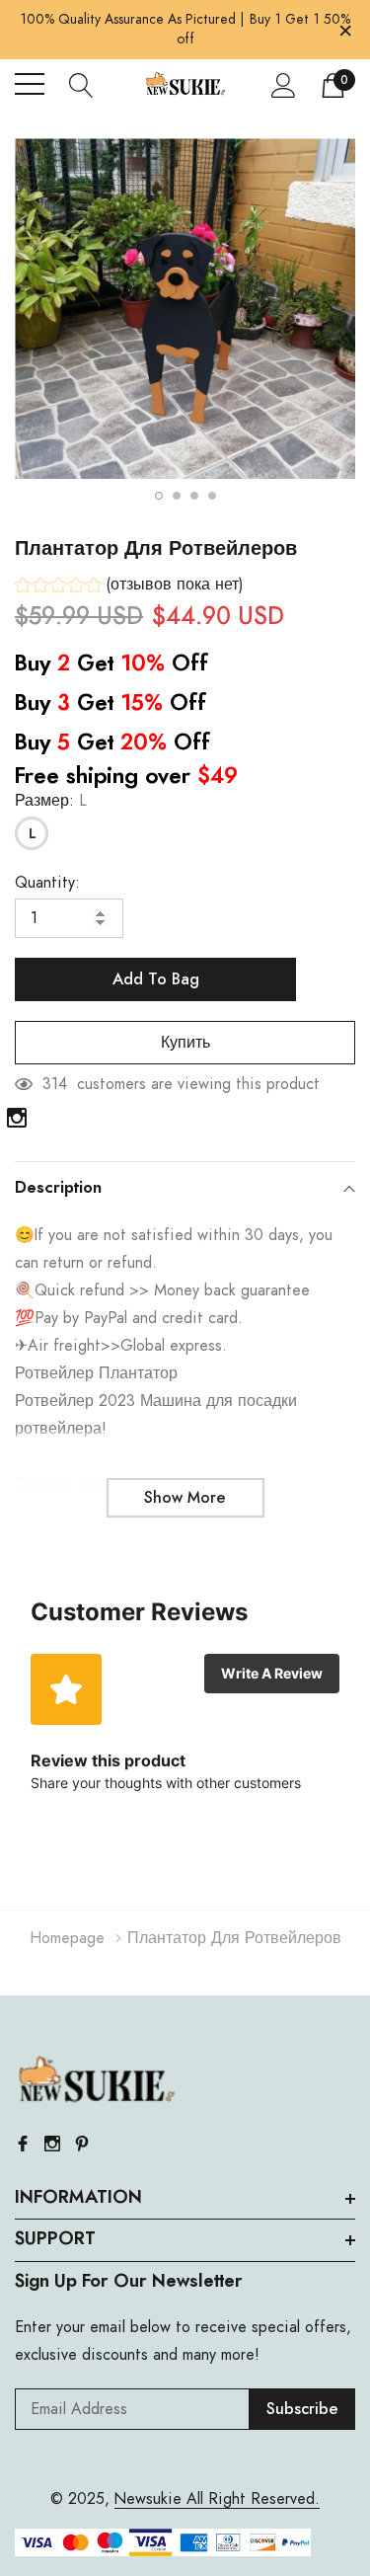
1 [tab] (159, 496)
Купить (185, 1043)
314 (55, 1084)
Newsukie (148, 2499)
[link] (17, 1118)
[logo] (185, 84)
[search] (81, 84)
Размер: (51, 801)
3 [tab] (194, 496)
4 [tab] (212, 496)
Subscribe (302, 2409)
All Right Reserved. (251, 2499)
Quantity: (47, 883)
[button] (129, 587)
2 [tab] (177, 496)
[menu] (30, 84)
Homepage (67, 1938)
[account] (284, 85)
